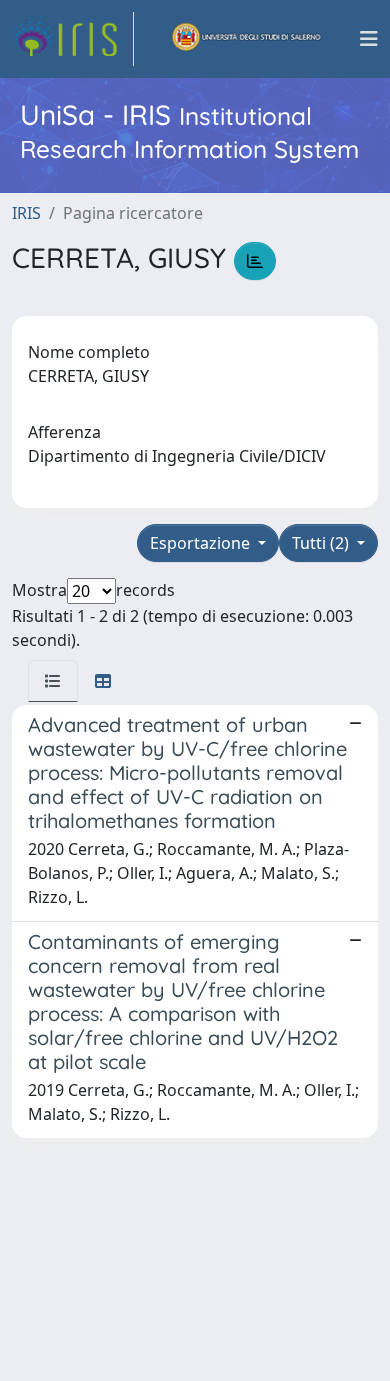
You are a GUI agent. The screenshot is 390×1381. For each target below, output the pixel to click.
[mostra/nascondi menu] (369, 39)
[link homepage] (73, 39)
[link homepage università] (247, 39)
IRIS (26, 213)
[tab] (53, 681)
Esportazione (202, 543)
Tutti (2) (322, 543)
